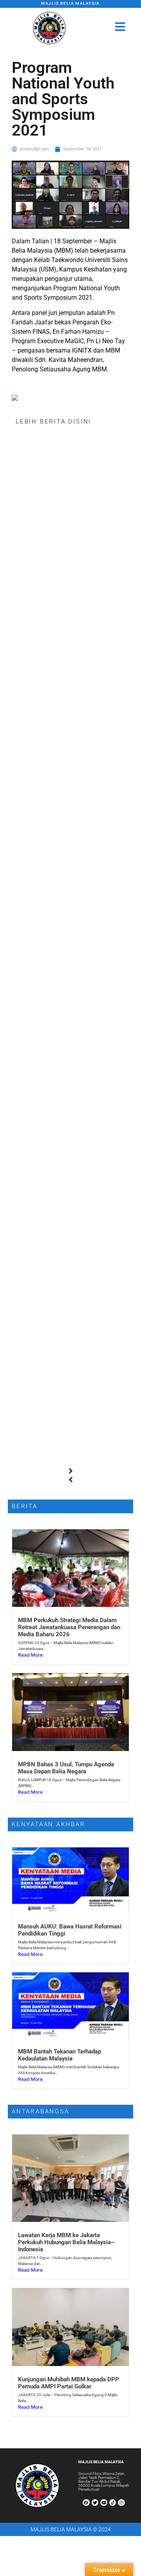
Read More (30, 1655)
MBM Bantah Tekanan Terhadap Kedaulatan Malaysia (60, 2055)
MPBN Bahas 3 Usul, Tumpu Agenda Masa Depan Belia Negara (66, 1768)
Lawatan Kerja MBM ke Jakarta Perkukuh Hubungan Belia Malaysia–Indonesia (66, 2242)
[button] (70, 1471)
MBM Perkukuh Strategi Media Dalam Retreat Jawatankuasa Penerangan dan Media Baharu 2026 (69, 1627)
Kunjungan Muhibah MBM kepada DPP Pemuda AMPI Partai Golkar (69, 2383)
